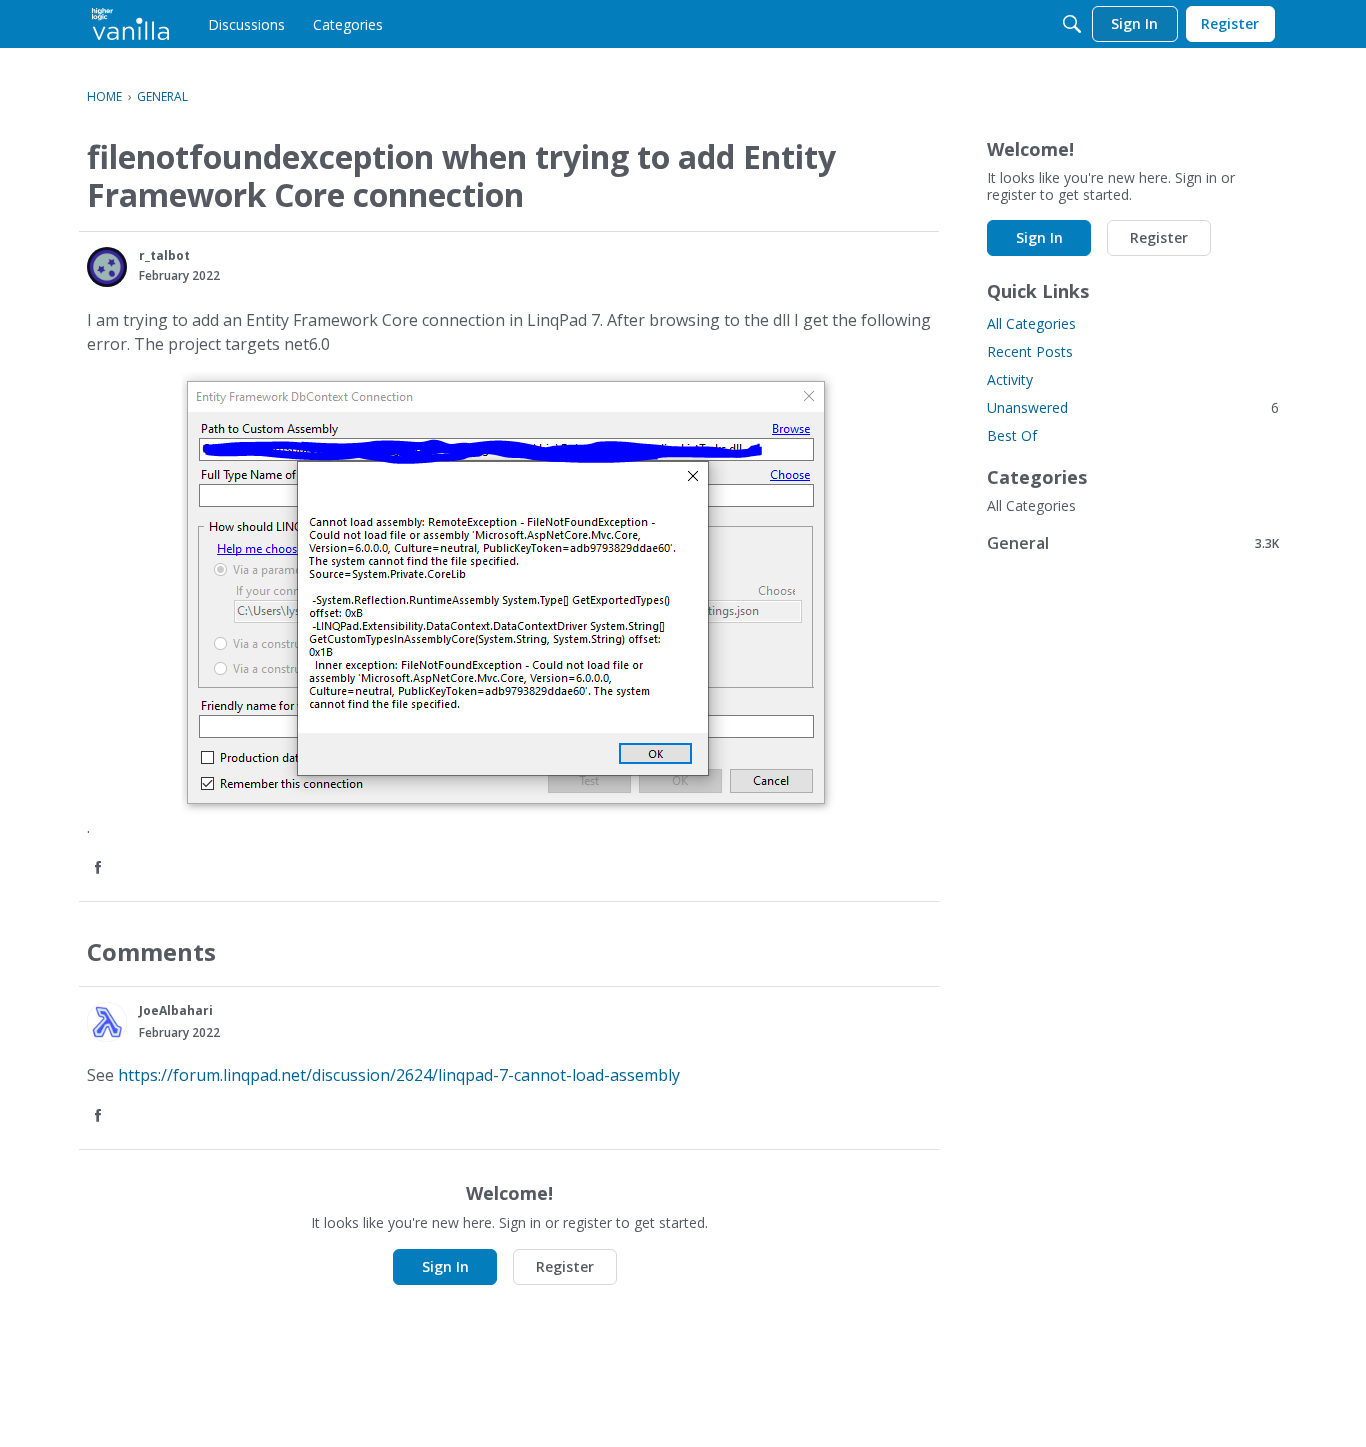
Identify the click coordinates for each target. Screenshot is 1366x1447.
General (1133, 542)
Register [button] (565, 1266)
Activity (1010, 379)
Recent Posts (1030, 351)
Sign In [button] (445, 1266)
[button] (107, 267)
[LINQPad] (130, 24)
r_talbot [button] (164, 255)
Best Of (1012, 435)
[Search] (1072, 24)
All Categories (1031, 323)
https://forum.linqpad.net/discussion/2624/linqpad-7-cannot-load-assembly (399, 1075)
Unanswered (1133, 407)
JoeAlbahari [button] (176, 1010)
